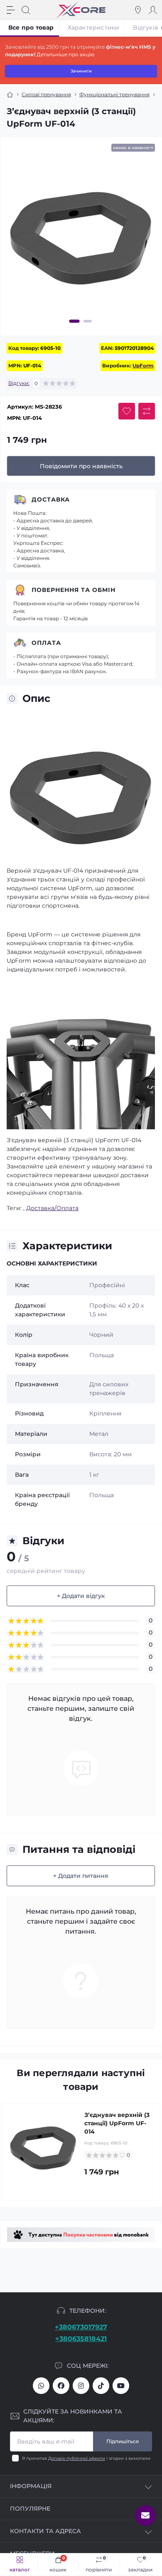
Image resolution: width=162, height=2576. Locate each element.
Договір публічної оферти (77, 2458)
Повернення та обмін (74, 590)
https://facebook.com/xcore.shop (61, 2386)
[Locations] (138, 10)
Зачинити (81, 71)
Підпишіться (123, 2441)
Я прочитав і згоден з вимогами (86, 2458)
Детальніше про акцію (65, 54)
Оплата (46, 643)
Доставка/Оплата (52, 1208)
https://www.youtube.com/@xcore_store (121, 2386)
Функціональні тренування (114, 94)
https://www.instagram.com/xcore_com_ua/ (81, 2386)
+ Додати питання (81, 1876)
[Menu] (11, 10)
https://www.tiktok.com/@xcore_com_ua (101, 2386)
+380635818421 (81, 2339)
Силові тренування (46, 94)
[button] (75, 321)
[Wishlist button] (127, 411)
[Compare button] (147, 411)
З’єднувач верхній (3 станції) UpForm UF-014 (117, 2123)
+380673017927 (81, 2327)
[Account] (153, 10)
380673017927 (41, 2386)
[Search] (26, 10)
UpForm (143, 366)
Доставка (51, 499)
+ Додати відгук (81, 1596)
